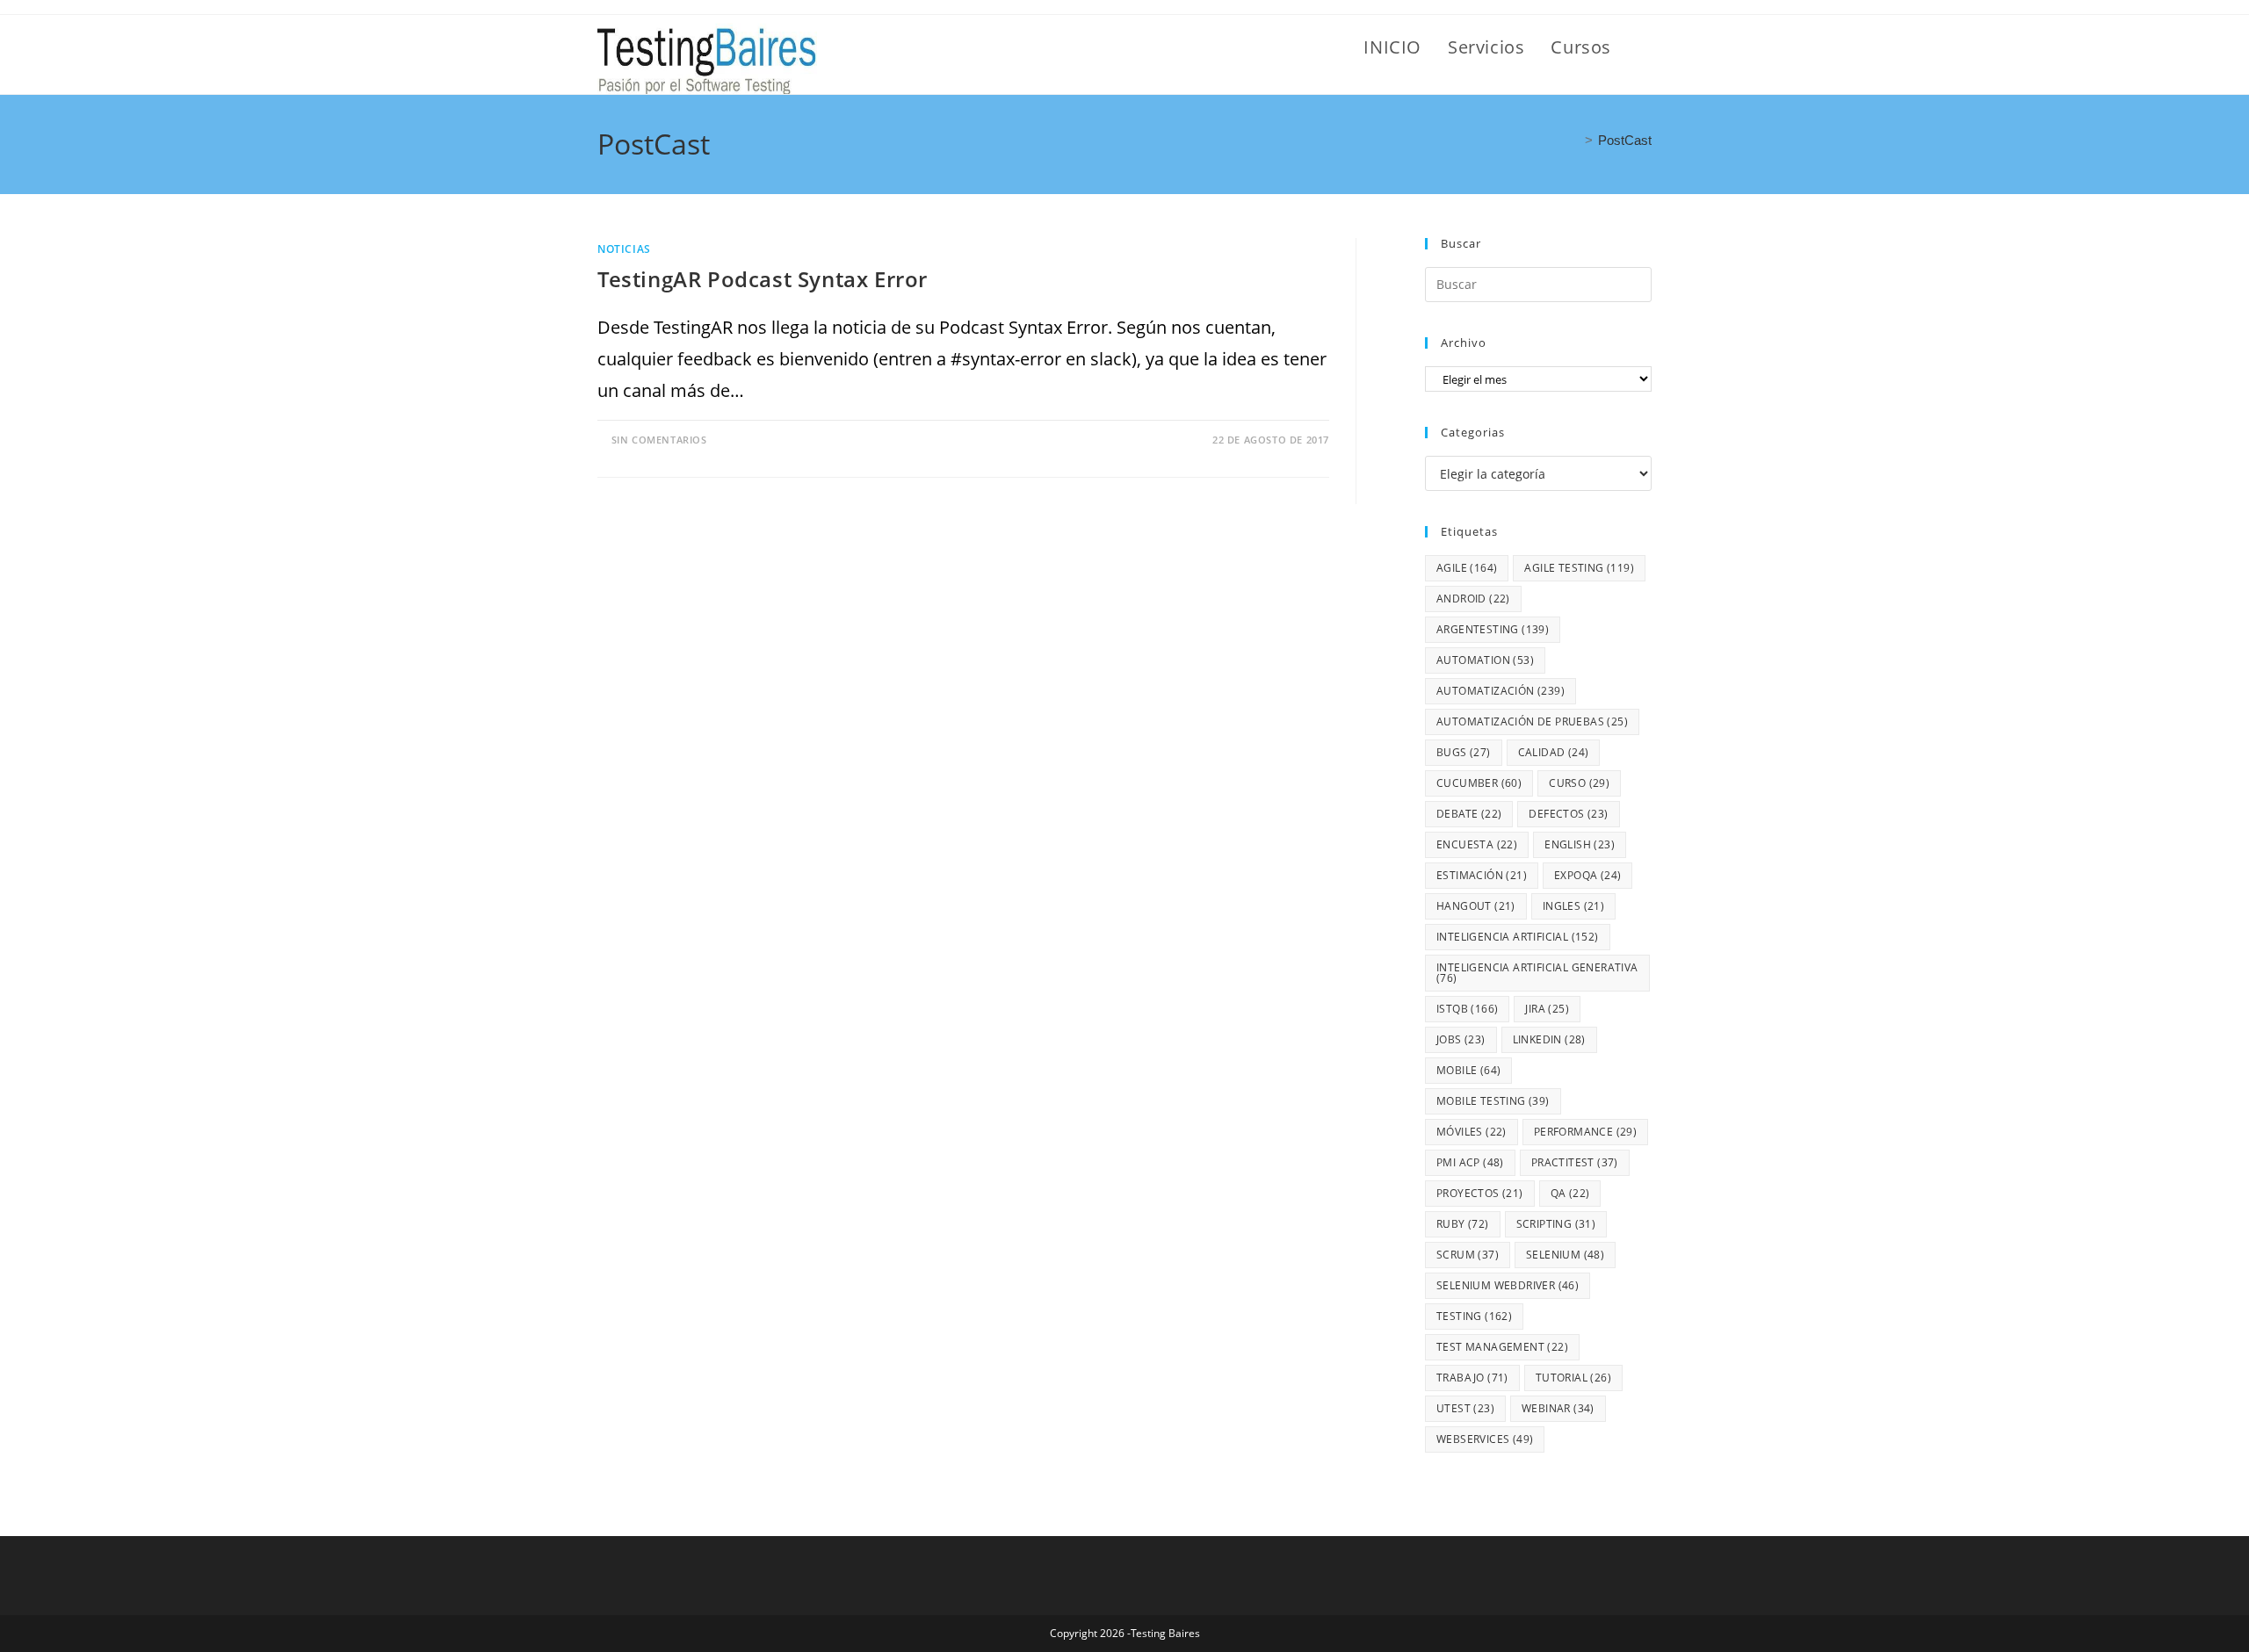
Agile (1467, 568)
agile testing (1579, 568)
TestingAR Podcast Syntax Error (763, 279)
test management (1502, 1347)
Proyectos (1480, 1193)
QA (1570, 1193)
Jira (1547, 1009)
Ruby (1463, 1224)
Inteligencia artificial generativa (1537, 973)
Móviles (1472, 1132)
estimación (1482, 875)
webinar (1558, 1408)
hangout (1476, 906)
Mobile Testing (1493, 1101)
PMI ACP (1470, 1162)
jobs (1461, 1039)
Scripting (1556, 1224)
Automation (1485, 660)
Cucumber (1479, 783)
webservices (1485, 1439)
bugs (1464, 752)
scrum (1468, 1255)
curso (1579, 783)
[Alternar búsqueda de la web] (1645, 47)
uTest (1465, 1408)
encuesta (1477, 844)
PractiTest (1575, 1162)
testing (1474, 1316)
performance (1585, 1132)
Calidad (1554, 752)
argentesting (1493, 629)
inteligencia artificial (1518, 937)
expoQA (1587, 875)
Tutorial (1573, 1378)
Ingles (1573, 906)
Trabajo (1472, 1378)
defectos (1568, 814)
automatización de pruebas (1532, 721)
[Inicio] (1574, 140)
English (1580, 844)
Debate (1469, 814)
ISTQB (1467, 1009)
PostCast (1625, 140)
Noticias (624, 249)
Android (1473, 599)
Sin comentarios (659, 440)
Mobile (1468, 1070)
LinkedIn (1549, 1039)
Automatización (1501, 691)
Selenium (1565, 1255)
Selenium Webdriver (1508, 1285)
